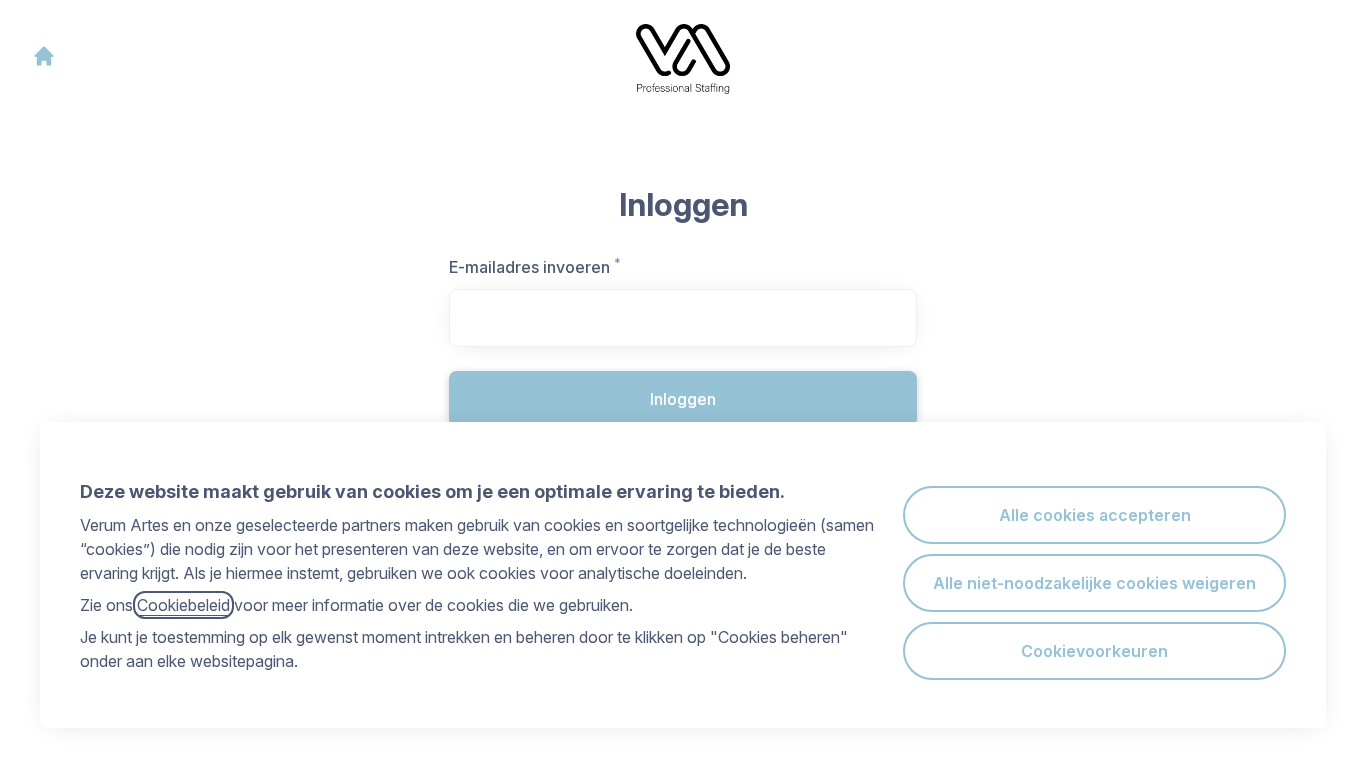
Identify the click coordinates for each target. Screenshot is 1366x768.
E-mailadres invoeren (561, 267)
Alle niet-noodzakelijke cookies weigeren (1094, 583)
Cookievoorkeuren (1094, 651)
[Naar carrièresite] (44, 56)
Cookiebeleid (183, 605)
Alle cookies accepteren (1095, 515)
